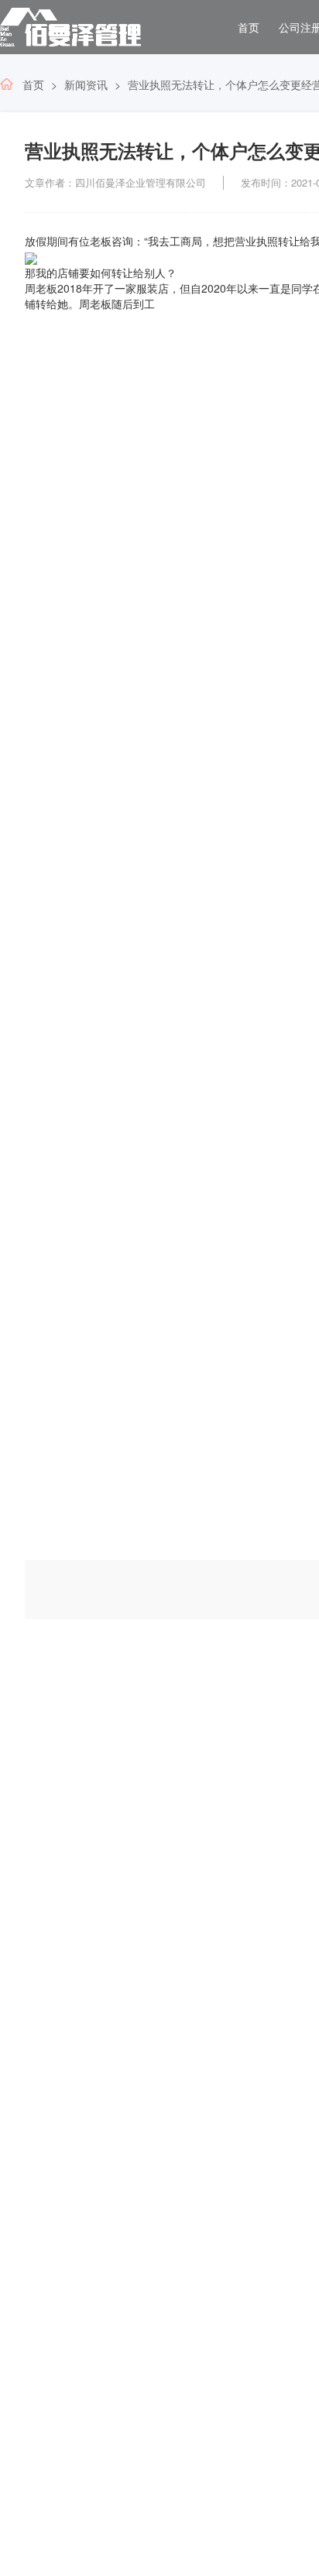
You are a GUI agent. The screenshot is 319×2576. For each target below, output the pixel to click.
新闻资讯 (86, 84)
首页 (249, 27)
